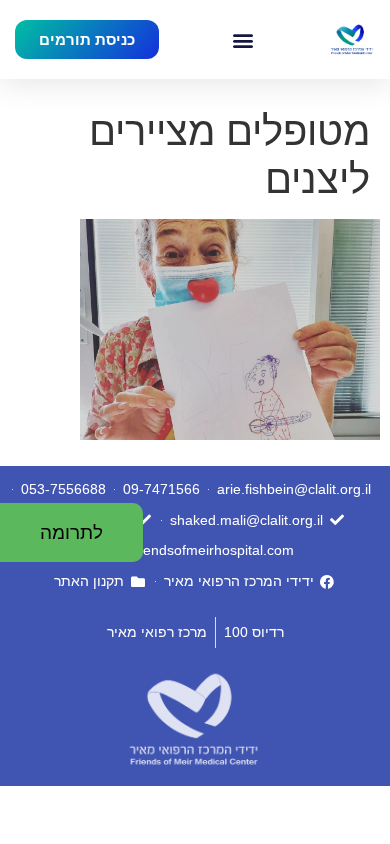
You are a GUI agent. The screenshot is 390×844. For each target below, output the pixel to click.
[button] (243, 39)
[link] (351, 40)
